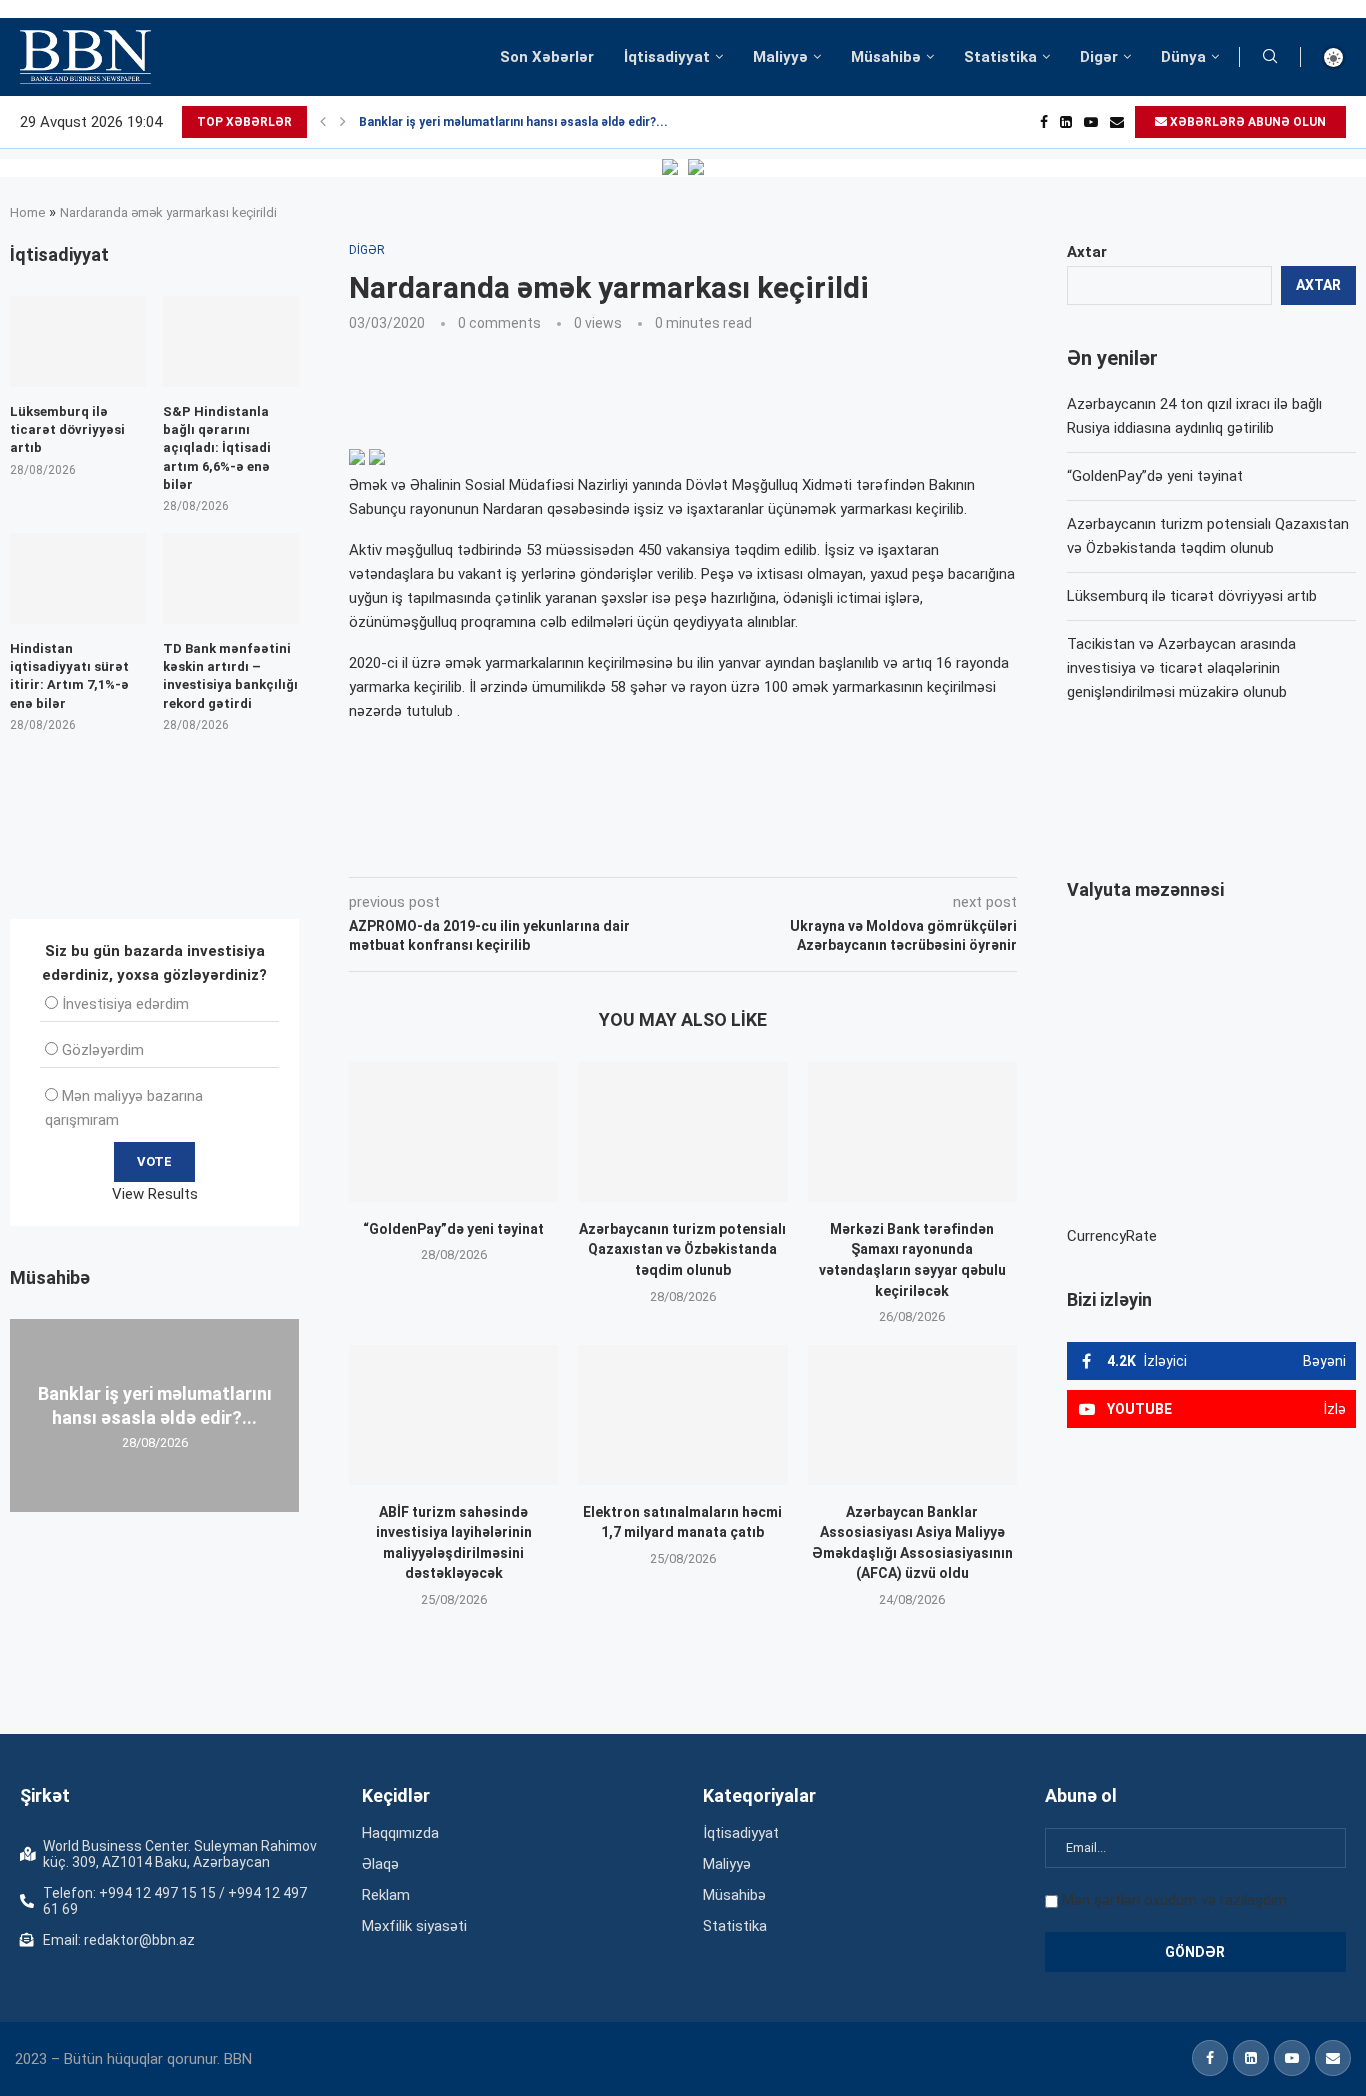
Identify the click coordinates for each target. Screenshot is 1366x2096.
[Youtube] (1091, 122)
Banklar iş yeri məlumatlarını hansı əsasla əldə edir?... (513, 122)
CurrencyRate (1112, 1236)
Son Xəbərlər (547, 57)
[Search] (1270, 57)
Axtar (1087, 252)
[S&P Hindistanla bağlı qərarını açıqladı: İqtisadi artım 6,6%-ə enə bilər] (231, 341)
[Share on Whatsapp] (706, 849)
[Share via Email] (799, 849)
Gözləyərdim (103, 1050)
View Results (155, 1194)
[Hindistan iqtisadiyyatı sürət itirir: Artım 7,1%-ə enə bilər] (78, 578)
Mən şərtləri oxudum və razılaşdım (1174, 1900)
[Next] (343, 122)
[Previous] (323, 122)
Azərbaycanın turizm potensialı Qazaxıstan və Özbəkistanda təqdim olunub (682, 1249)
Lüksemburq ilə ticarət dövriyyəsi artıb (1192, 596)
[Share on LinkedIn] (618, 849)
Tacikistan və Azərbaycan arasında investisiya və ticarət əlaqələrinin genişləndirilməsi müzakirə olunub (1181, 668)
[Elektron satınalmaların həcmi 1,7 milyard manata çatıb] (682, 1414)
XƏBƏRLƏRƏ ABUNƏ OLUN (1246, 122)
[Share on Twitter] (572, 849)
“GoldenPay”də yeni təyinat (453, 1229)
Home (27, 212)
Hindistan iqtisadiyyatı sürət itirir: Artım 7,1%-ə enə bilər (69, 676)
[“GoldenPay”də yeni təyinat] (453, 1131)
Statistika (1000, 57)
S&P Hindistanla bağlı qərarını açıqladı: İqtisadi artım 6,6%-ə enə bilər (217, 448)
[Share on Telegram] (752, 849)
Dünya (1183, 57)
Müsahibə (886, 57)
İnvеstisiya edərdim (125, 1004)
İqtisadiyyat (667, 57)
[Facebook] (1044, 122)
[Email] (1117, 122)
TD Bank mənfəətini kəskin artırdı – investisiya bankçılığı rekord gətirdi (230, 676)
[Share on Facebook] (528, 849)
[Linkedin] (1066, 122)
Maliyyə (780, 57)
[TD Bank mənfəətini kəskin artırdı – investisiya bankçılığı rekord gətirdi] (231, 578)
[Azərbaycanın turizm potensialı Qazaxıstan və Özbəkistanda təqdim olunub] (682, 1131)
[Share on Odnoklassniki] (662, 849)
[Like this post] (481, 849)
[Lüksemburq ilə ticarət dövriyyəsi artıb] (78, 341)
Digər (1099, 57)
